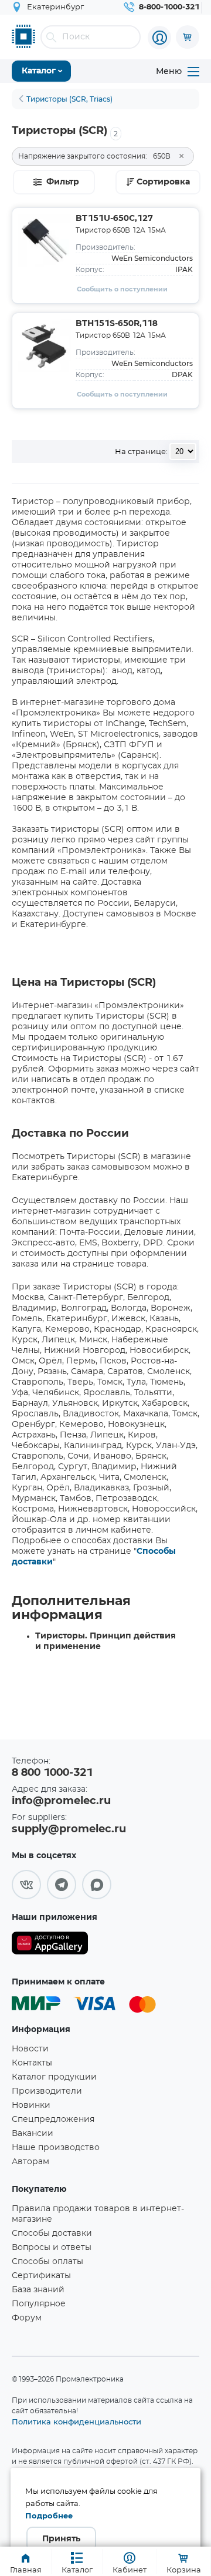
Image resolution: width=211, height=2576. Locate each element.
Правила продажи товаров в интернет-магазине (98, 2214)
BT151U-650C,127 (114, 219)
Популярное (39, 2304)
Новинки (31, 2105)
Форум (27, 2318)
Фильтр (63, 182)
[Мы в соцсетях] (26, 1885)
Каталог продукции (54, 2077)
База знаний (38, 2290)
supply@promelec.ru (69, 1829)
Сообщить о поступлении (122, 289)
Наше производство (56, 2148)
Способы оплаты (47, 2262)
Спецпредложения (53, 2120)
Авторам (30, 2162)
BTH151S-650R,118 (117, 324)
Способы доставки (52, 2234)
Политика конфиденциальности (76, 2421)
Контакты (32, 2063)
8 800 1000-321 (52, 1773)
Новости (30, 2049)
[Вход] (159, 38)
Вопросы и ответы (52, 2248)
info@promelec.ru (61, 1801)
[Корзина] (188, 37)
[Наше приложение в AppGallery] (50, 1945)
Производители (47, 2091)
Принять (61, 2539)
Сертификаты (41, 2276)
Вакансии (33, 2134)
